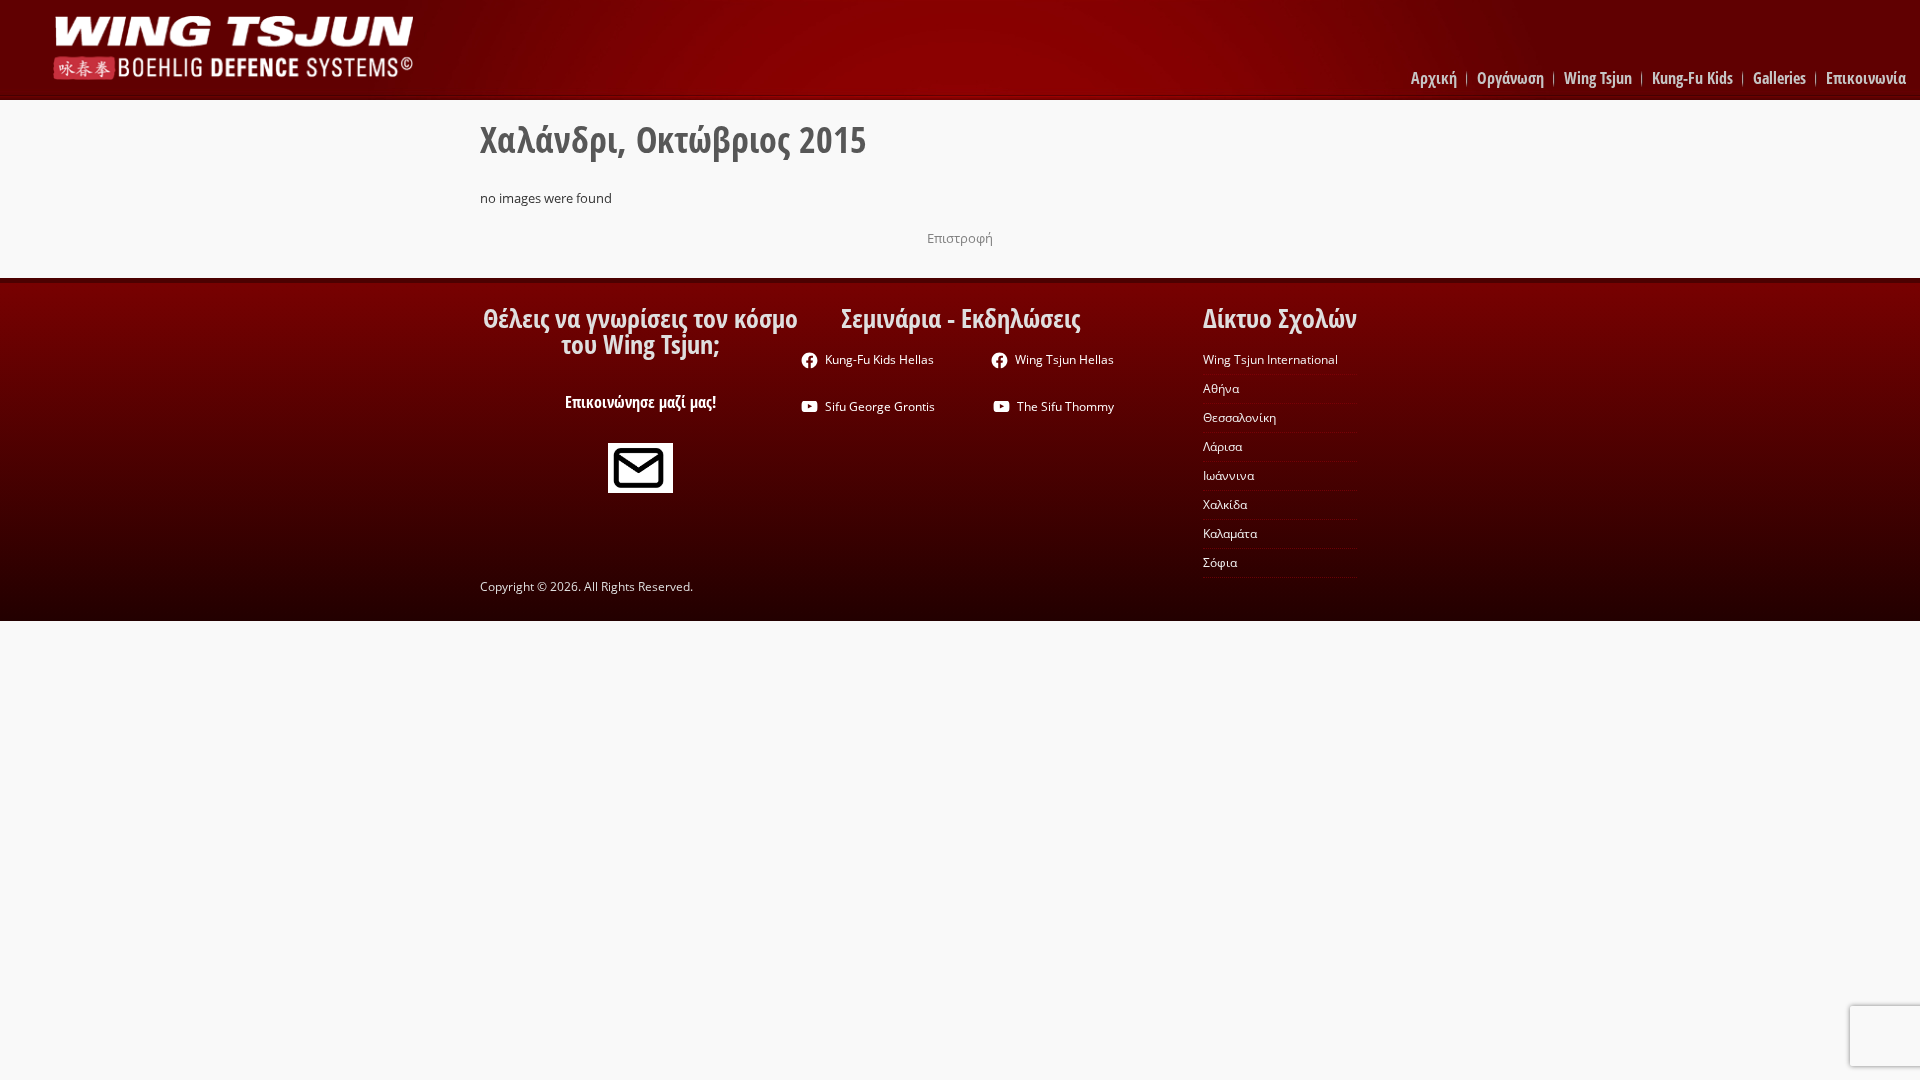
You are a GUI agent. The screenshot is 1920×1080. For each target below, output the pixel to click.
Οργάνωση (1510, 78)
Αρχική (1434, 78)
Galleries (1779, 78)
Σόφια (1220, 562)
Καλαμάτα (1230, 533)
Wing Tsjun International (1270, 359)
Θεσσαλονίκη (1239, 417)
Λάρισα (1222, 446)
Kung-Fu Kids (1692, 78)
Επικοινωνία (1866, 78)
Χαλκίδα (1225, 504)
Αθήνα (1221, 388)
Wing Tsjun (1598, 78)
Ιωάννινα (1228, 475)
